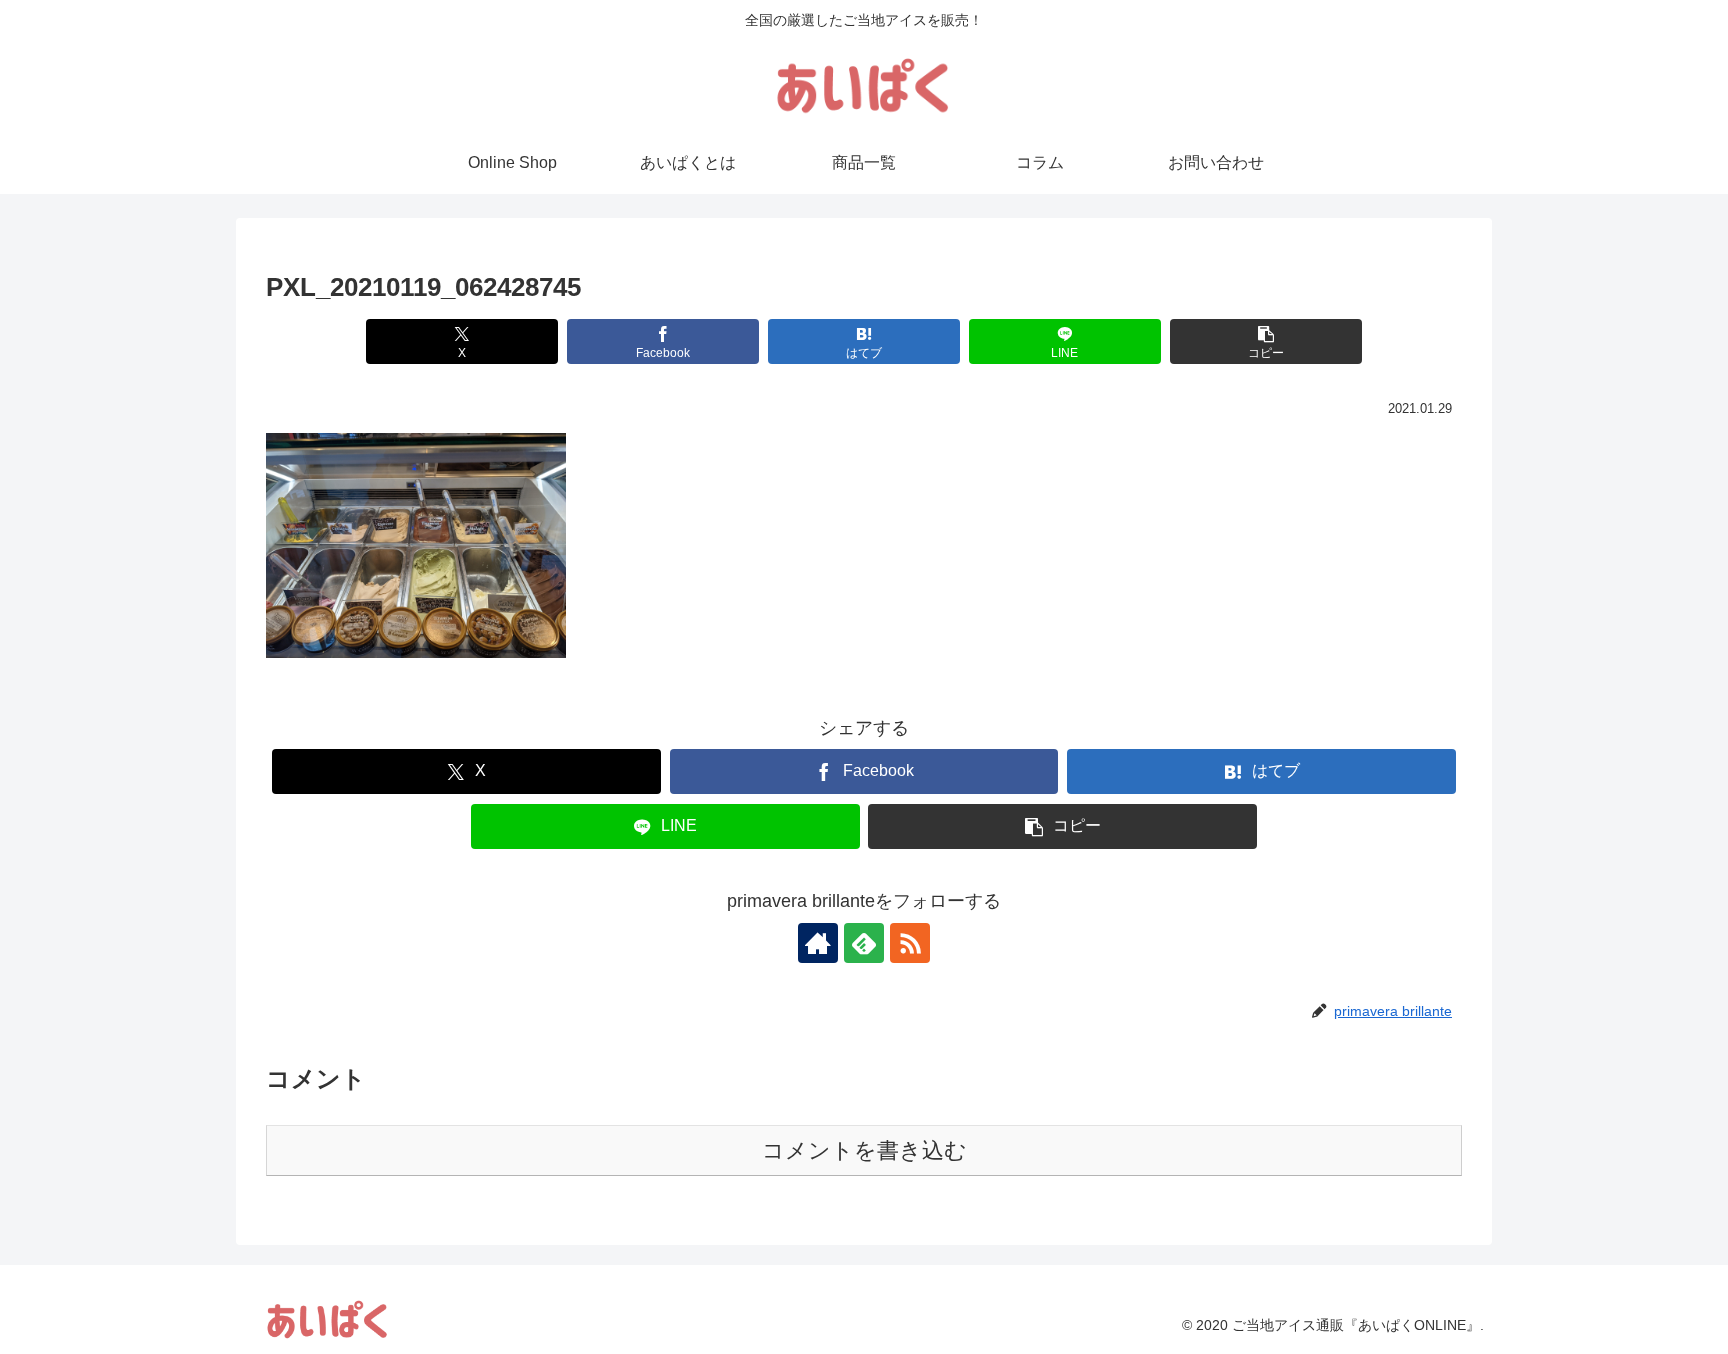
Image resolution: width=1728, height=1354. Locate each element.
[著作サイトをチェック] (818, 943)
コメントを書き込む (864, 1150)
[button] (1265, 341)
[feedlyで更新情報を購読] (864, 943)
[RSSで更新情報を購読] (910, 943)
